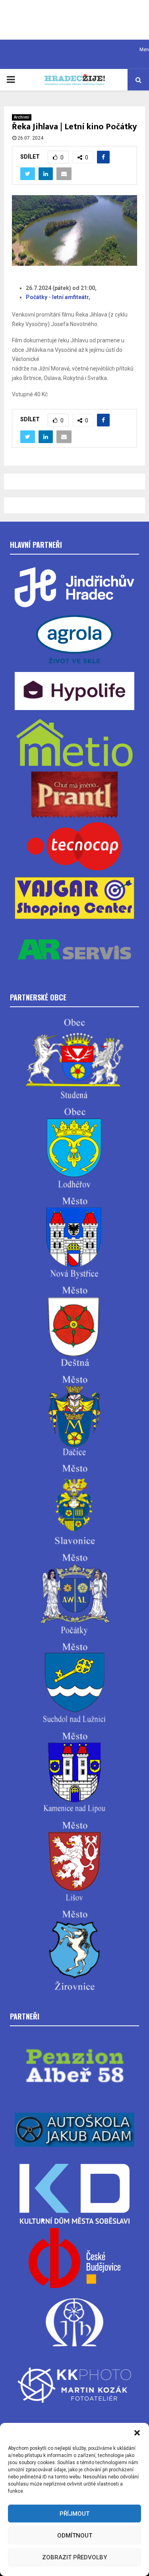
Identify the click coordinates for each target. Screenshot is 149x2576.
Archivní (22, 117)
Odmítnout (75, 2536)
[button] (137, 2433)
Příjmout (74, 2514)
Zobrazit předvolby (74, 2557)
